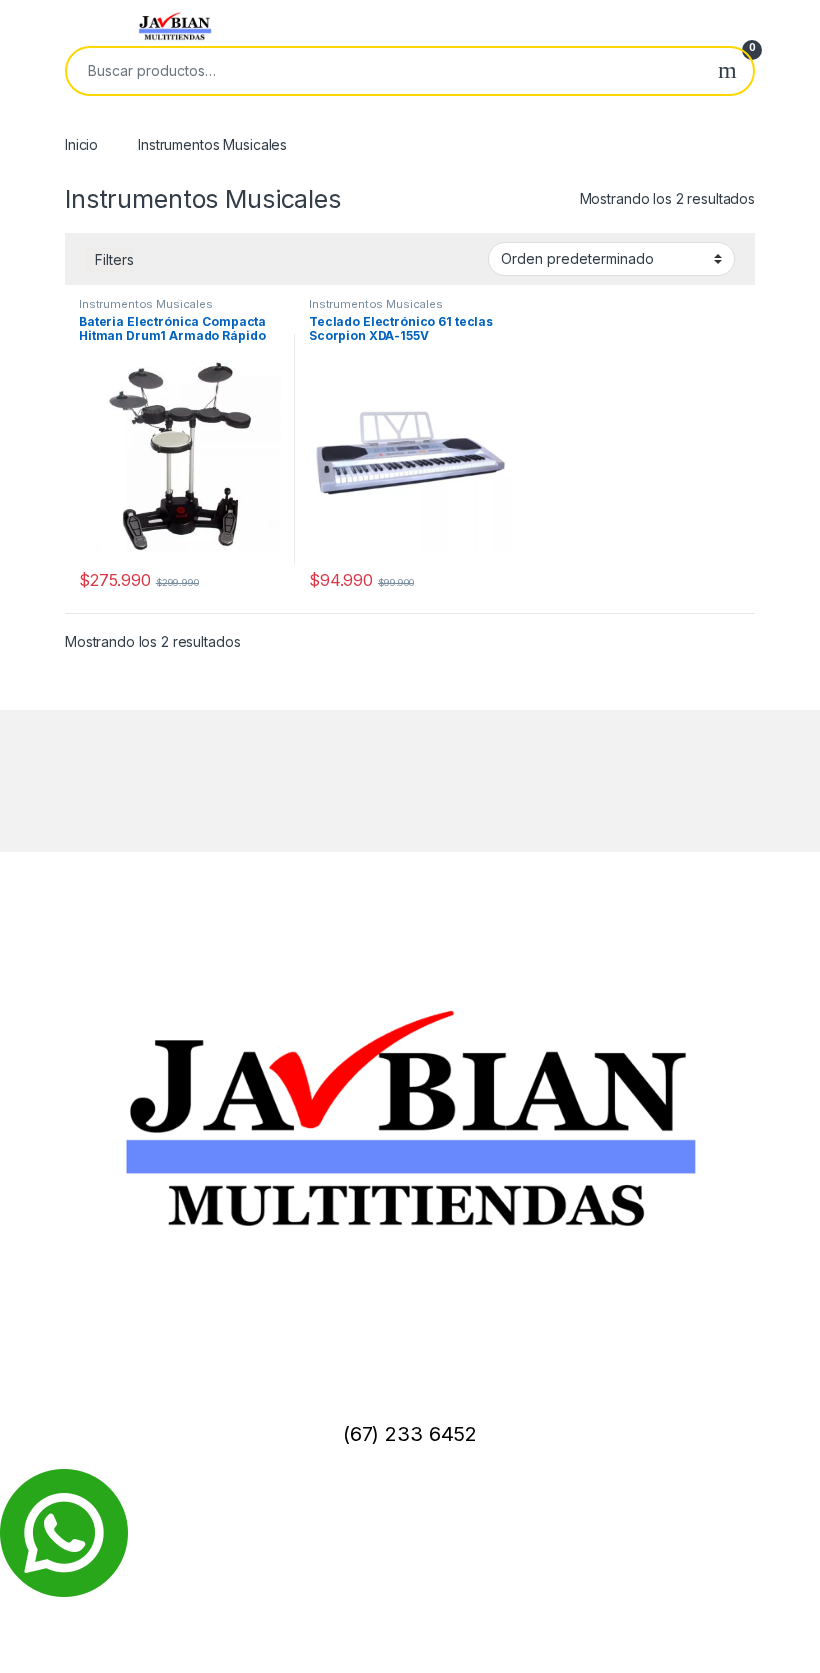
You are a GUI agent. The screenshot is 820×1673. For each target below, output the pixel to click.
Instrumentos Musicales (146, 304)
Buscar (727, 71)
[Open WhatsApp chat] (64, 1531)
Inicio (81, 144)
